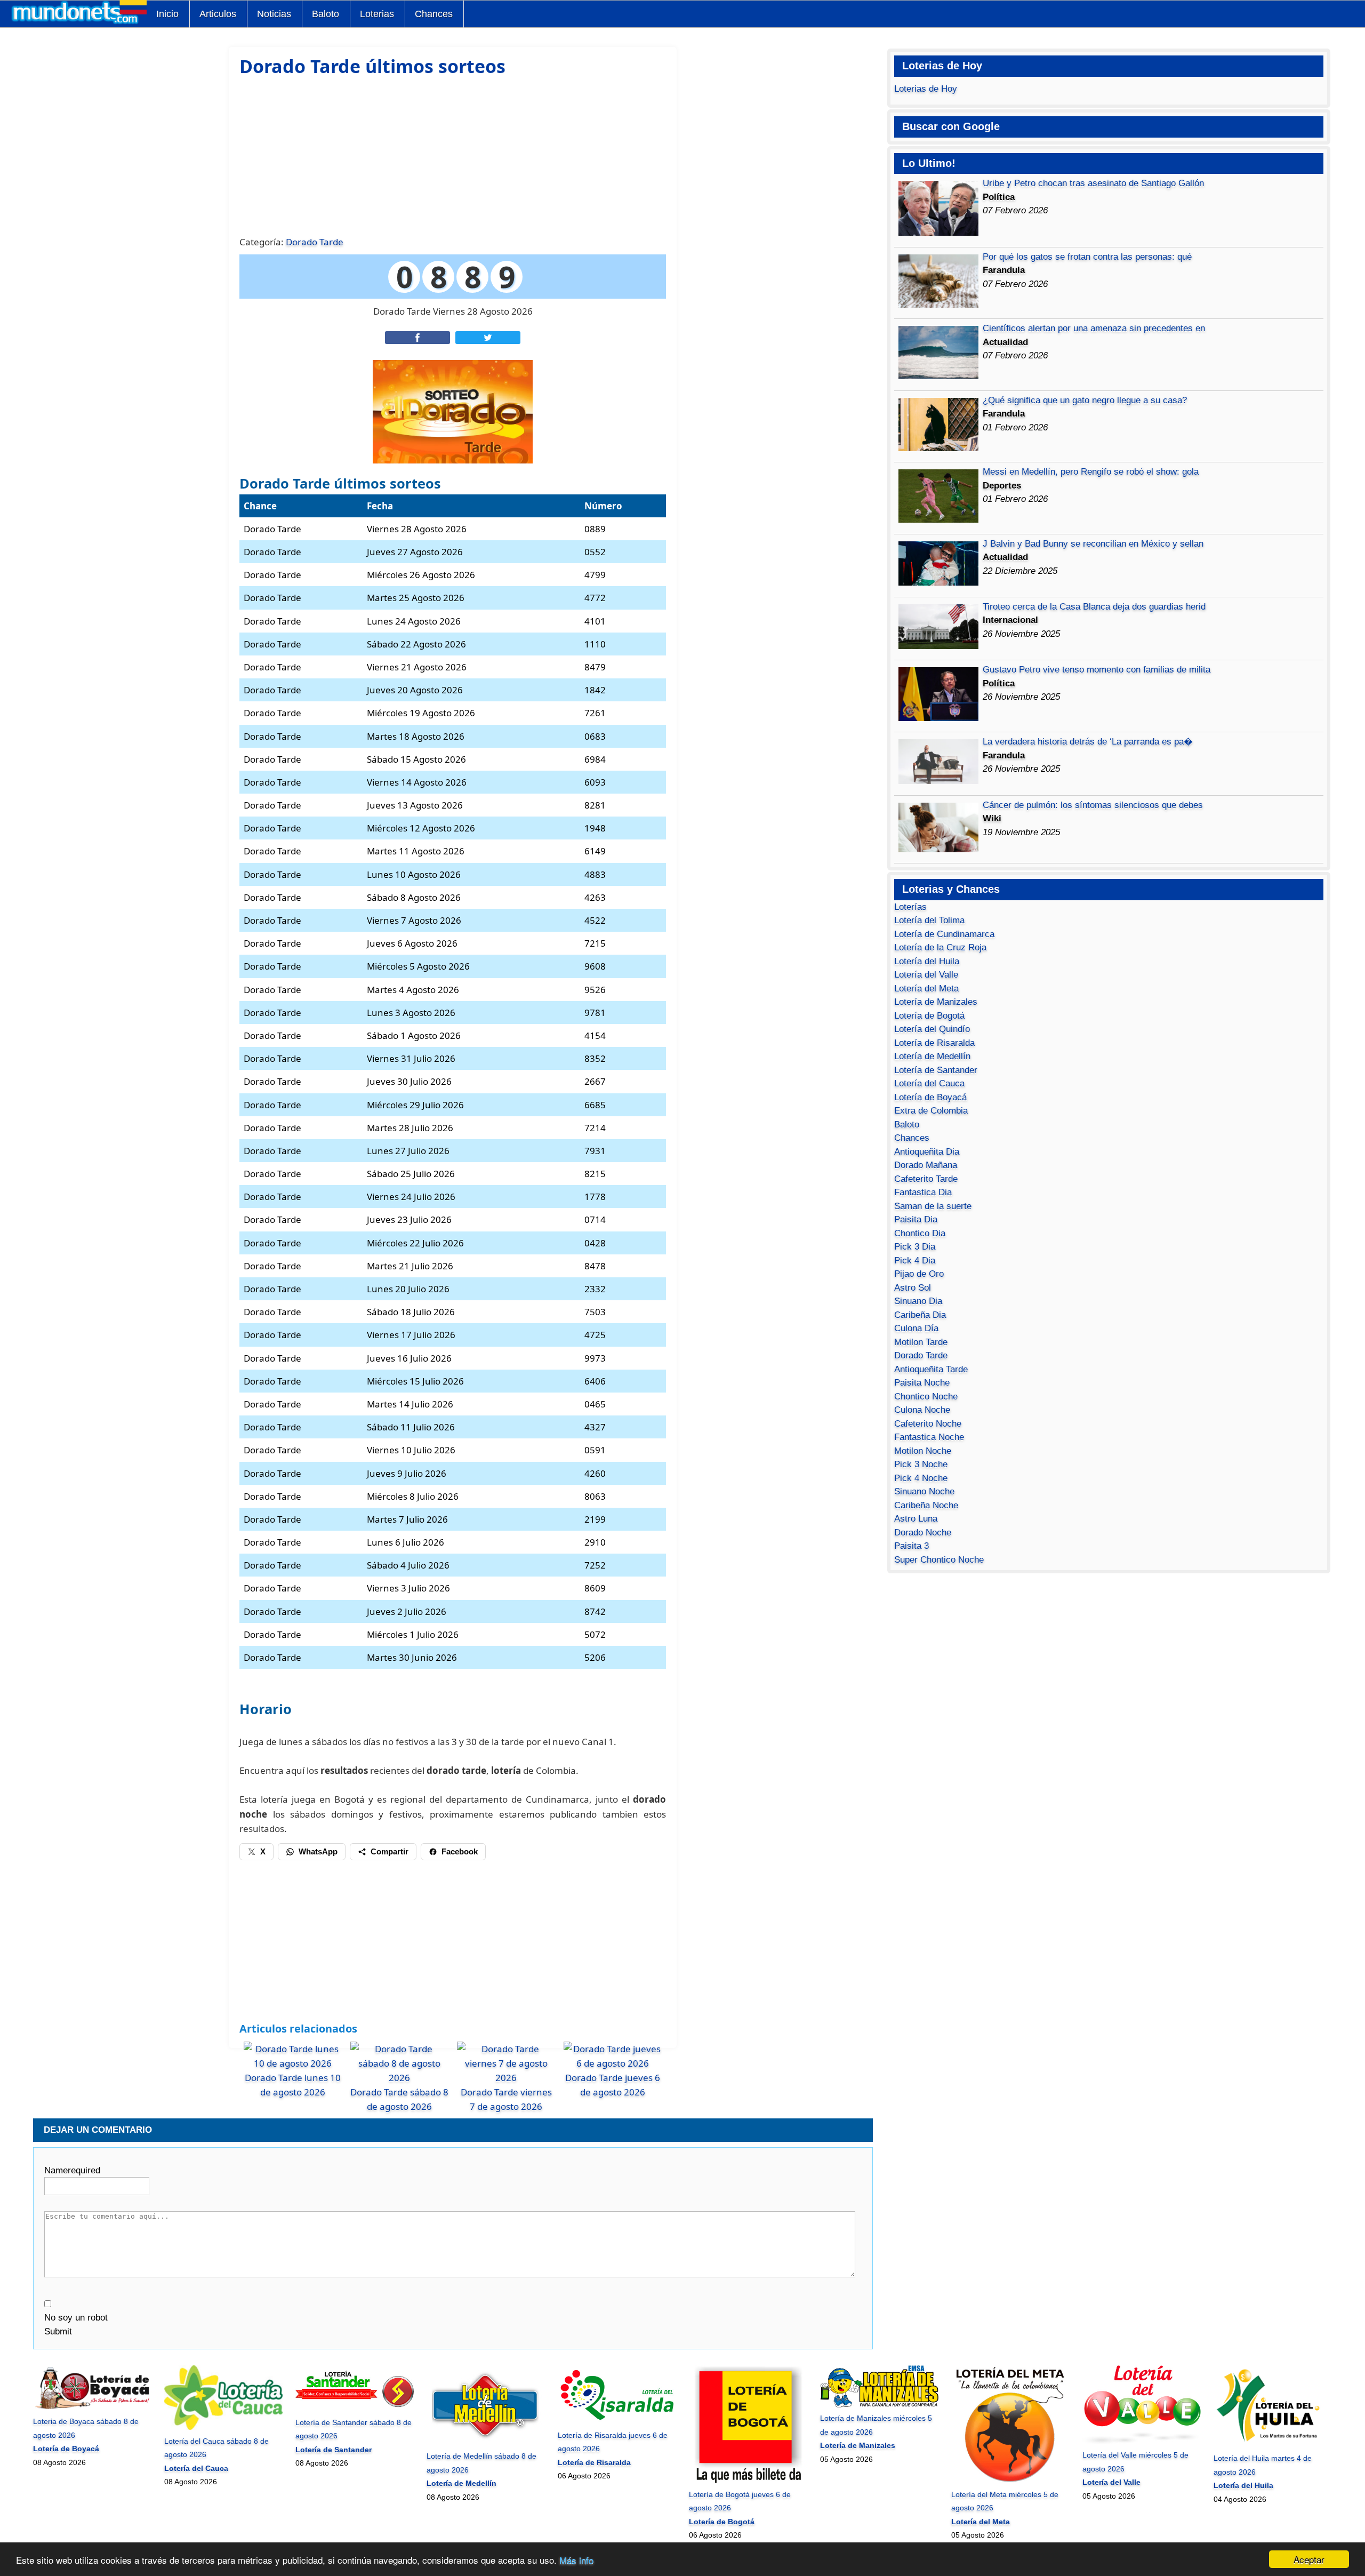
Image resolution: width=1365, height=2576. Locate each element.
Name (72, 2170)
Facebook (460, 1851)
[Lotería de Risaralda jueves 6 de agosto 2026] (617, 2421)
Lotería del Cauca (929, 1083)
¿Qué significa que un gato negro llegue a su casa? (1085, 400)
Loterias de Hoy (926, 89)
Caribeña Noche (926, 1505)
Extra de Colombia (931, 1111)
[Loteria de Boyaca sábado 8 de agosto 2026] (92, 2408)
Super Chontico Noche (939, 1560)
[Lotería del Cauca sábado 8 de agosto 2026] (223, 2427)
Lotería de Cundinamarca (944, 934)
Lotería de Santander (936, 1070)
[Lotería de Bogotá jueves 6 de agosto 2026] (748, 2481)
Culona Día (916, 1328)
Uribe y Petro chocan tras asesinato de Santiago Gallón (1093, 183)
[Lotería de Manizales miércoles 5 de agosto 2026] (879, 2405)
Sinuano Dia (918, 1301)
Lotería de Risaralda (934, 1043)
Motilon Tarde (921, 1342)
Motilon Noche (923, 1451)
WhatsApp (318, 1851)
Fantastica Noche (929, 1437)
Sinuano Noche (924, 1491)
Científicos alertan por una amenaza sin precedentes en (1094, 328)
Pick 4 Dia (915, 1261)
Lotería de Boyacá (930, 1097)
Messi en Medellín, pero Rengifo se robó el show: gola (1091, 472)
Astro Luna (916, 1519)
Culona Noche (922, 1410)
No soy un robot (76, 2318)
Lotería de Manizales (936, 1002)
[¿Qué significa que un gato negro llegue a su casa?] (938, 448)
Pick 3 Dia (915, 1247)
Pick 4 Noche (921, 1478)
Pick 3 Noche (921, 1464)
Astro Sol (913, 1288)
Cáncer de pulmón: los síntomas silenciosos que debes (1093, 805)
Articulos (218, 14)
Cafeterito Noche (928, 1424)
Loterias (377, 14)
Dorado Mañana (926, 1165)
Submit (58, 2331)
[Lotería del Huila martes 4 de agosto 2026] (1272, 2445)
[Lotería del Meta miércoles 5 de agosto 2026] (1010, 2481)
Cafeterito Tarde (926, 1179)
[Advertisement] (453, 155)
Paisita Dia (916, 1219)
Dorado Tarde (315, 242)
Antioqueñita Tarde (931, 1369)
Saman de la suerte (933, 1206)
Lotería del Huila (927, 961)
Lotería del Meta (926, 989)
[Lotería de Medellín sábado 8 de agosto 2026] (485, 2443)
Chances (434, 14)
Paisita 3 (912, 1546)
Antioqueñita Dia (927, 1152)
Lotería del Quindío (932, 1029)
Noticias (274, 14)
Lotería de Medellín (932, 1056)
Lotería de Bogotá (929, 1016)
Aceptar (1309, 2559)
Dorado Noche (923, 1533)
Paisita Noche (922, 1383)
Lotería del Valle (926, 975)
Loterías (910, 907)
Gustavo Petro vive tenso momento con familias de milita (1097, 670)
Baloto (326, 14)
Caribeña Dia (920, 1315)
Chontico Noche (926, 1397)
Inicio (167, 14)
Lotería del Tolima (929, 920)
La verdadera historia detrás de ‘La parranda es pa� (1088, 742)
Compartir (390, 1851)
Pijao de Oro (919, 1274)
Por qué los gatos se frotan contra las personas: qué (1087, 257)
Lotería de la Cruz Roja (940, 947)
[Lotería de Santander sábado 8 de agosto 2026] (354, 2409)
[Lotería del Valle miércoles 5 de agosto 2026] (1141, 2442)
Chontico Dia (920, 1233)
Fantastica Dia (923, 1192)
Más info (576, 2560)
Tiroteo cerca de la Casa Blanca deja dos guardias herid (1094, 607)
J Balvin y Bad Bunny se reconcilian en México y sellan (1093, 544)
